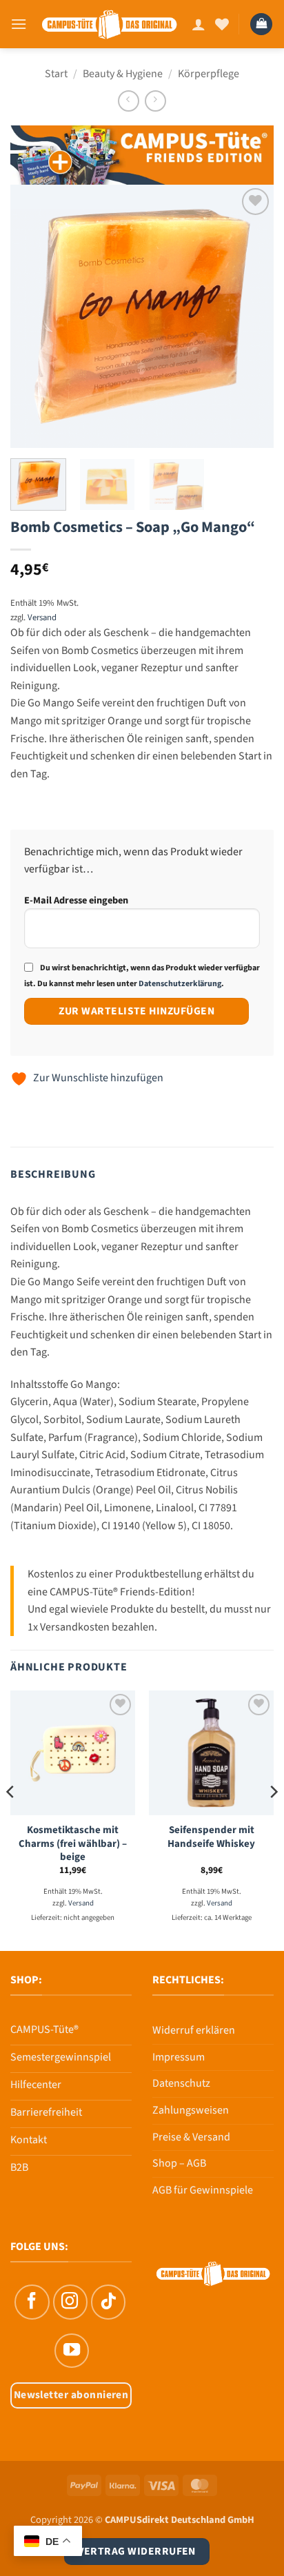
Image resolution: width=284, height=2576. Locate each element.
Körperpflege (209, 74)
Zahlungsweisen (191, 2110)
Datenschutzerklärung (180, 984)
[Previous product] (155, 101)
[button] (19, 24)
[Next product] (129, 101)
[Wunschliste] (222, 24)
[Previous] (33, 316)
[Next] (251, 316)
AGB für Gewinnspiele (203, 2190)
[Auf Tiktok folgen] (108, 2302)
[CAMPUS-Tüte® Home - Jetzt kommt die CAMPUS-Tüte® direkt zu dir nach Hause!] (109, 24)
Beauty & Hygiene (123, 74)
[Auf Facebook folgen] (32, 2302)
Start (56, 74)
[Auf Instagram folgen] (70, 2302)
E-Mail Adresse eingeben (76, 900)
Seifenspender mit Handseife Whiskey (211, 1837)
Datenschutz (181, 2083)
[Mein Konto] (199, 24)
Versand (42, 617)
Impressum (179, 2057)
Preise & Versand (191, 2137)
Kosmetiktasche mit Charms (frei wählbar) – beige (73, 1843)
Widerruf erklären (194, 2030)
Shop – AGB (179, 2163)
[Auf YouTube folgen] (72, 2351)
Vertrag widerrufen (137, 2551)
